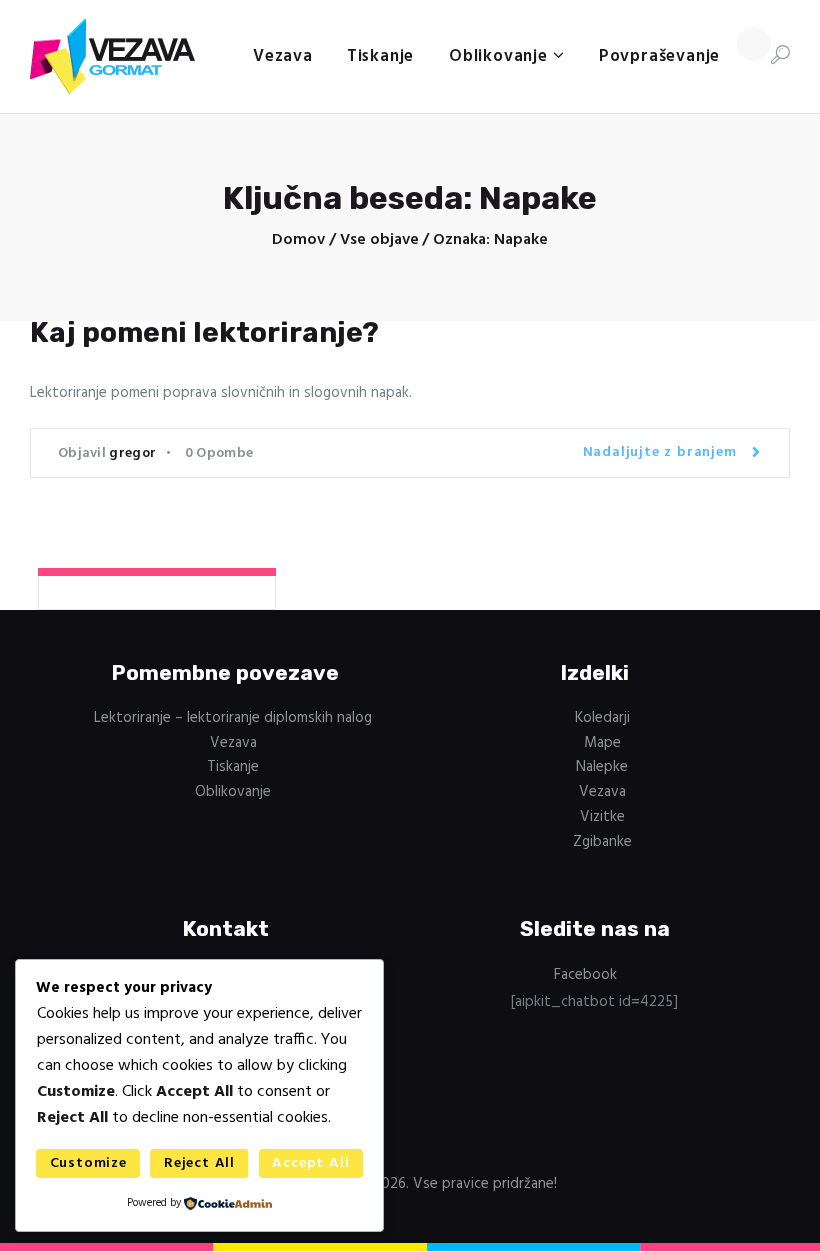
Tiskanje (233, 767)
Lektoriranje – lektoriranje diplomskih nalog (233, 718)
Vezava (233, 743)
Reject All (199, 1163)
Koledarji (602, 718)
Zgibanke (602, 842)
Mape (602, 743)
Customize (88, 1163)
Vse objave (379, 240)
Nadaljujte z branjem (660, 452)
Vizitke (602, 817)
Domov (298, 240)
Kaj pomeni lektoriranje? (204, 332)
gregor (132, 453)
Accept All (310, 1163)
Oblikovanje (233, 792)
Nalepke (602, 767)
